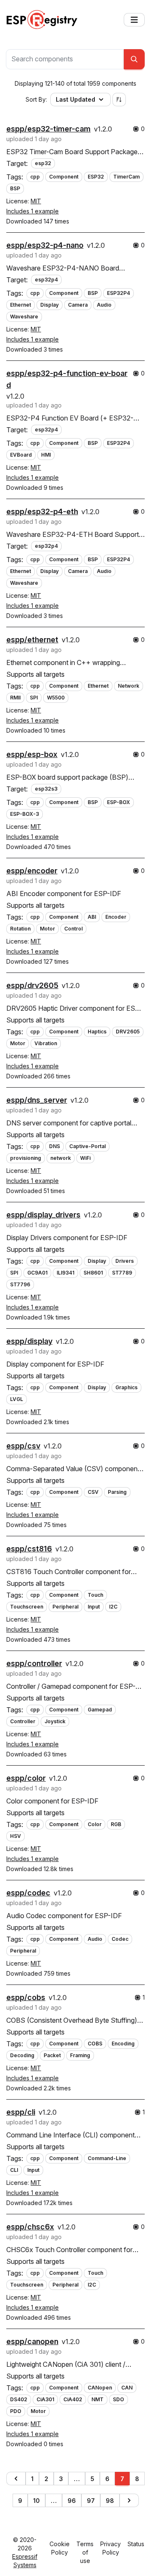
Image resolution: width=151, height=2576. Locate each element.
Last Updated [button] (75, 99)
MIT (36, 201)
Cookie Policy (60, 2548)
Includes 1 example (33, 211)
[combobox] (65, 59)
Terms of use (85, 2552)
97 (91, 2501)
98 (110, 2501)
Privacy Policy (111, 2548)
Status (136, 2544)
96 (72, 2501)
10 (36, 2501)
